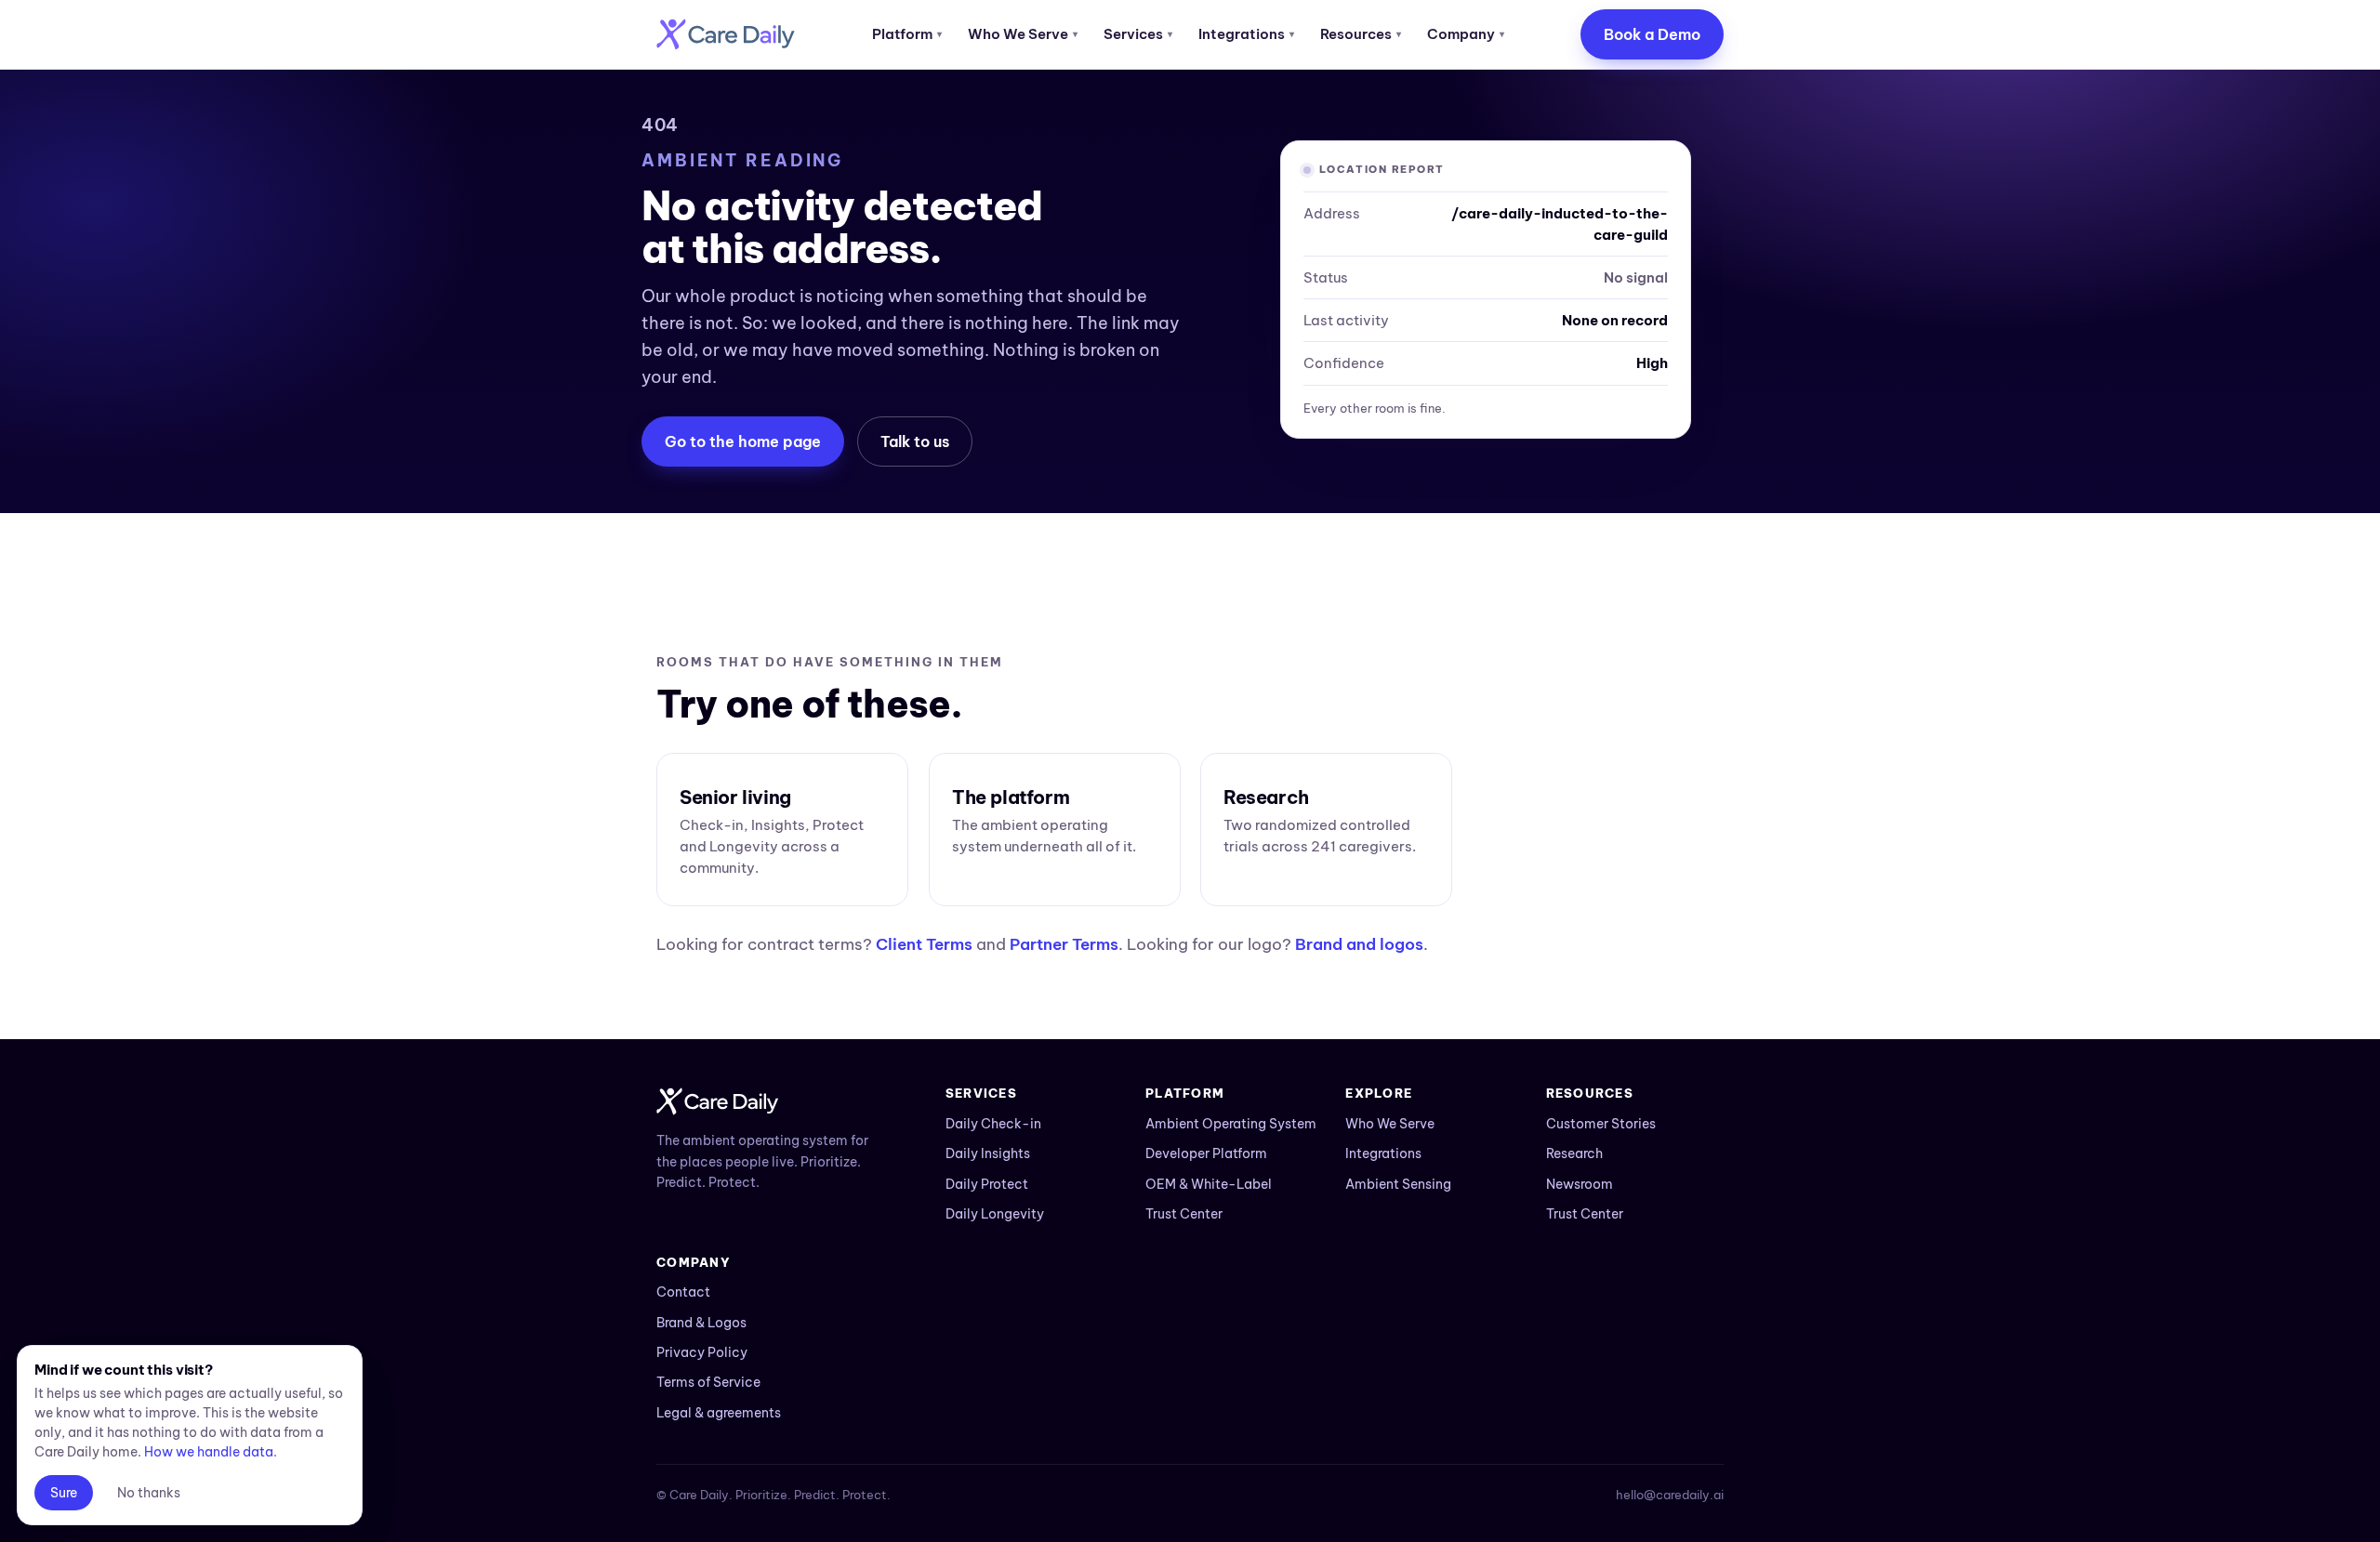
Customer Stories (1601, 1124)
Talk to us (915, 442)
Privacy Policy (702, 1352)
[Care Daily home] (726, 34)
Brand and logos (1359, 944)
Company (1466, 34)
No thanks (149, 1493)
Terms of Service (708, 1382)
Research (1574, 1153)
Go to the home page (743, 442)
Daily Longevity (995, 1214)
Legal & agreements (719, 1413)
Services (1138, 34)
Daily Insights (988, 1153)
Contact (683, 1292)
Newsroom (1580, 1184)
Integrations (1246, 34)
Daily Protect (987, 1184)
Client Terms (924, 944)
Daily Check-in (993, 1124)
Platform (907, 34)
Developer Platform (1206, 1153)
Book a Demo (1652, 34)
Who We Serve (1023, 34)
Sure (64, 1493)
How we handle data (209, 1452)
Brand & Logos (701, 1323)
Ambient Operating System (1231, 1124)
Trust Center (1184, 1214)
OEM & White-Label (1209, 1184)
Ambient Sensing (1398, 1184)
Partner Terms (1064, 944)
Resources (1361, 34)
